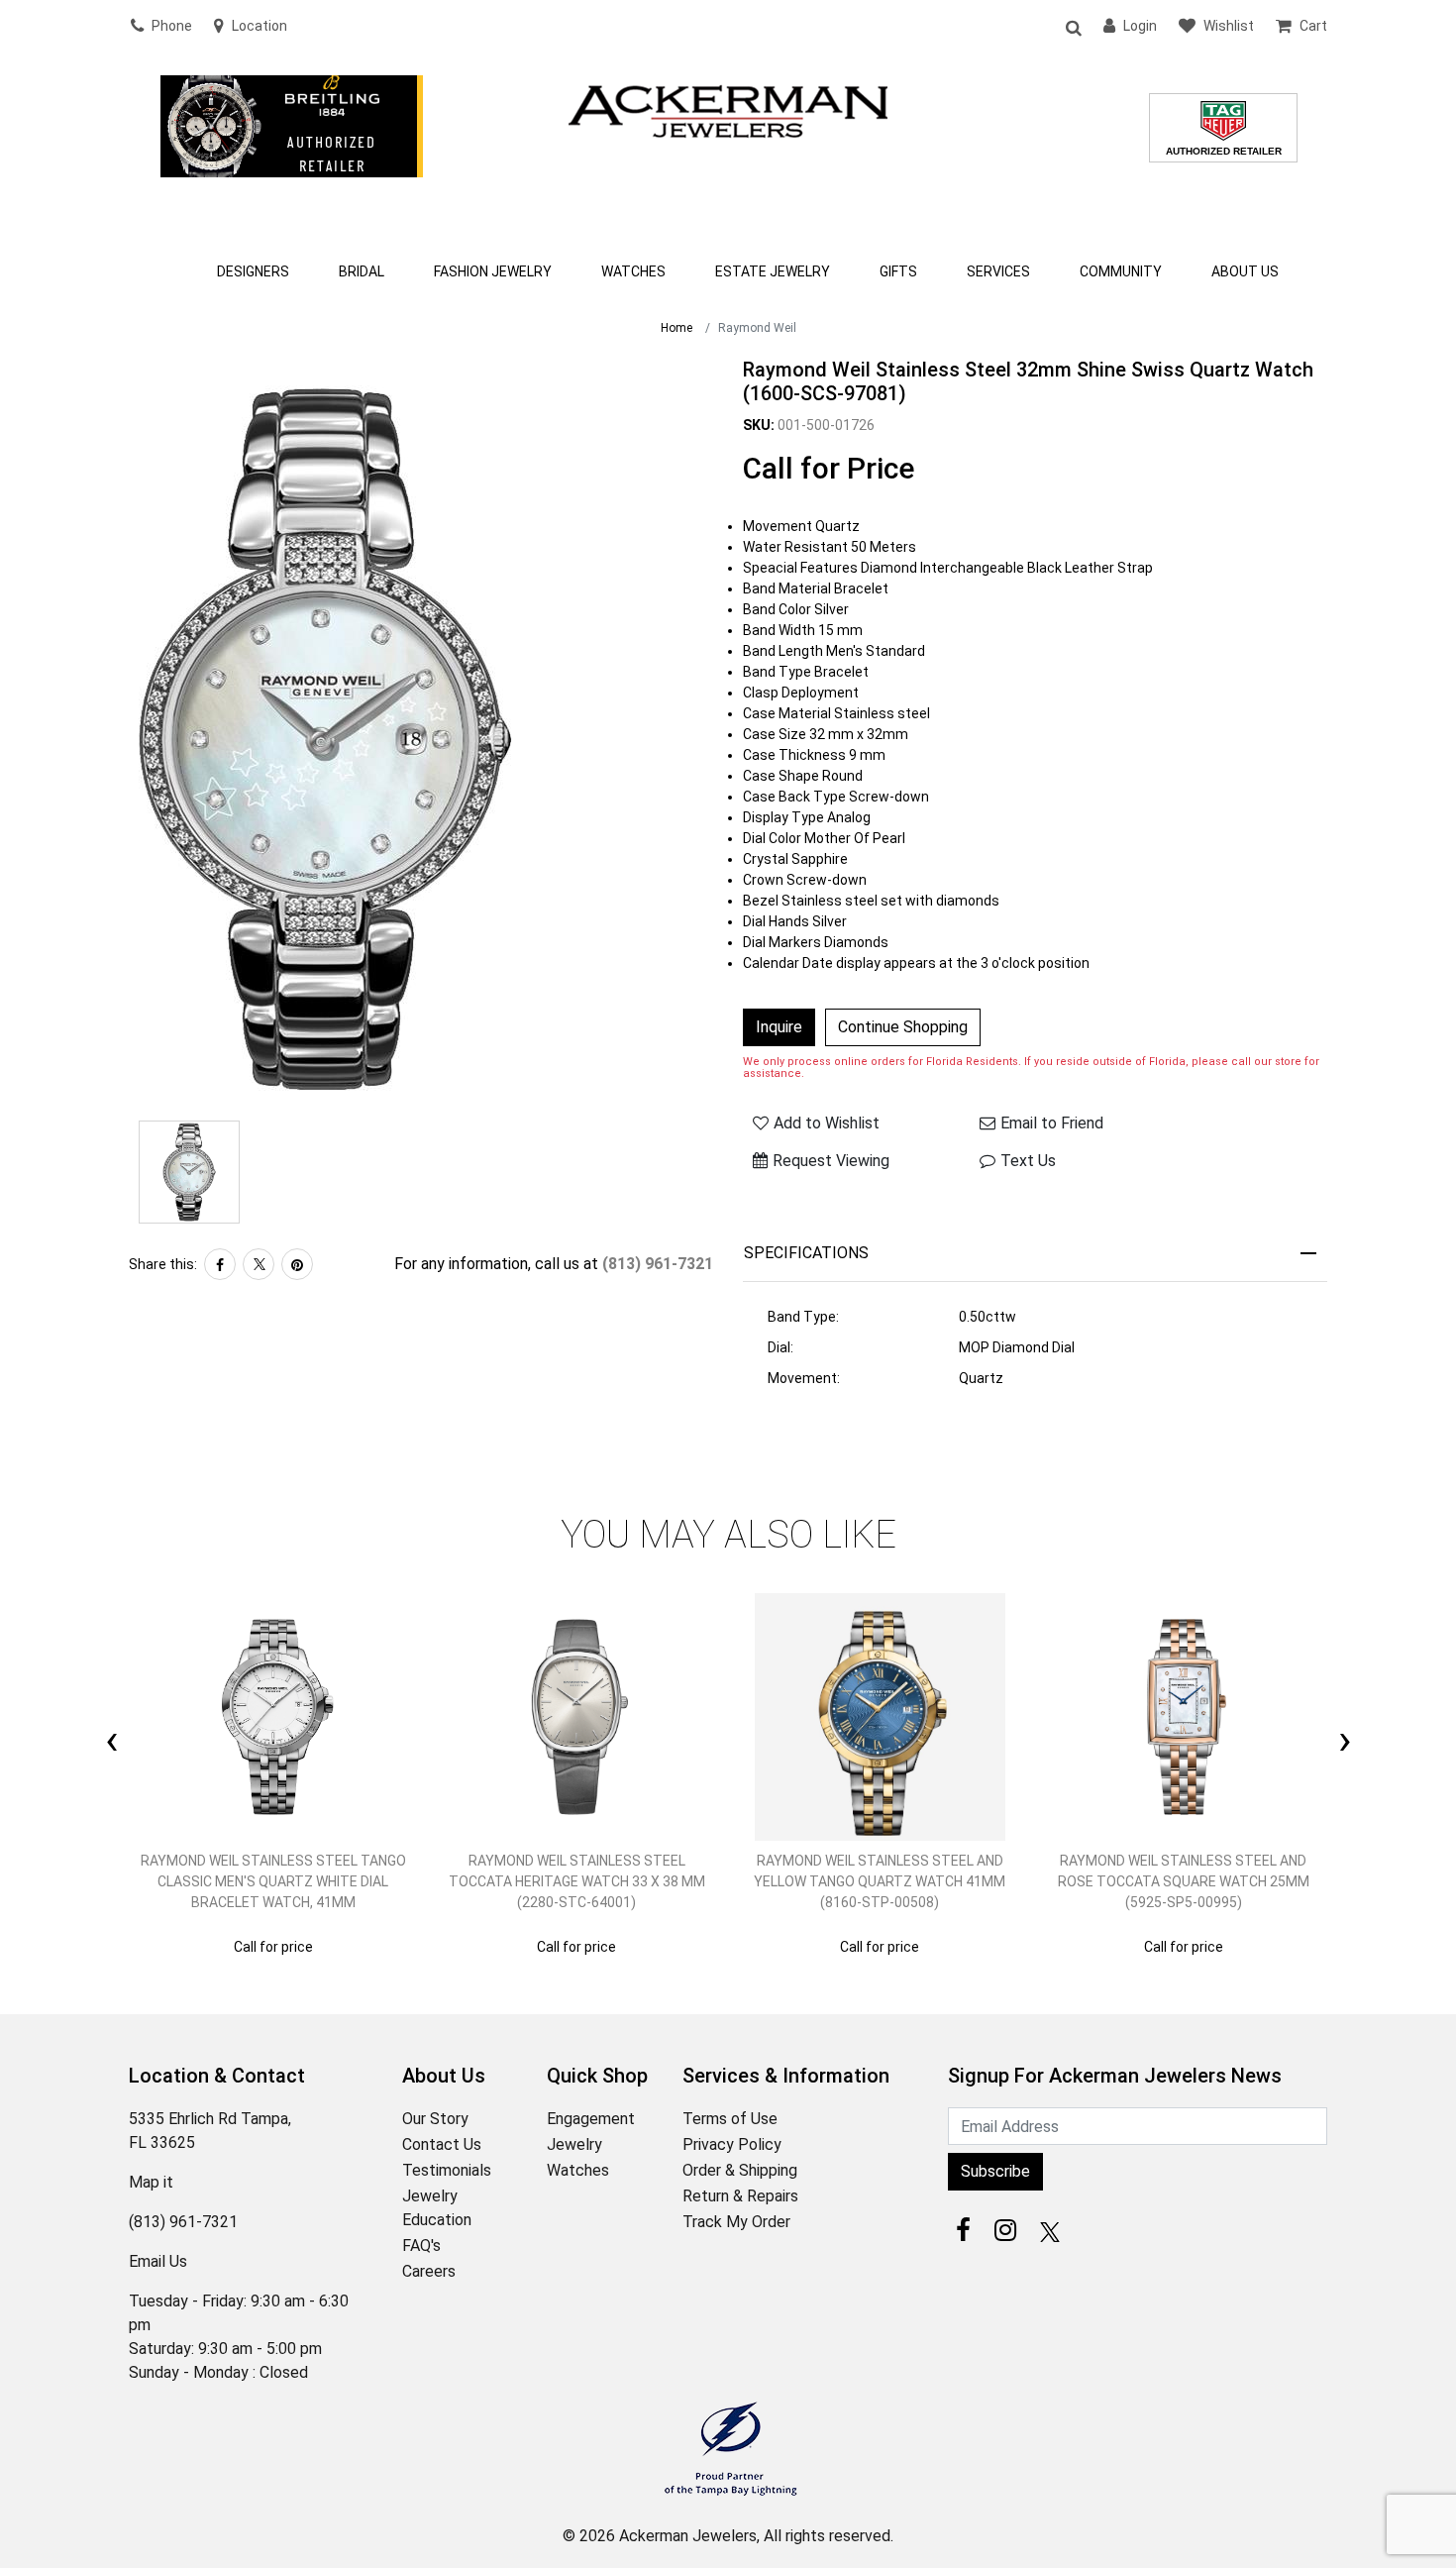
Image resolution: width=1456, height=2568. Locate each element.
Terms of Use (730, 2119)
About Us (1245, 271)
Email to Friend (1052, 1123)
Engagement (591, 2119)
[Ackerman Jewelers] (728, 109)
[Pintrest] (297, 1264)
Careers (429, 2271)
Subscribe (995, 2171)
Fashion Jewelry (493, 271)
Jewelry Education (437, 2208)
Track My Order (736, 2222)
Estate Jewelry (773, 271)
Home (676, 328)
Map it (151, 2182)
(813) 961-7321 (658, 1264)
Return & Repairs (740, 2196)
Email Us (158, 2261)
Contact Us (442, 2144)
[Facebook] (220, 1264)
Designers (253, 271)
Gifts (898, 271)
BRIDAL (362, 271)
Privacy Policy (732, 2144)
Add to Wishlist (827, 1123)
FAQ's (421, 2246)
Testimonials (447, 2170)
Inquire (779, 1027)
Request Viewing (831, 1161)
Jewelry (574, 2144)
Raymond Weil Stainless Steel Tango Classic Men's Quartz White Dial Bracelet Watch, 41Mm (273, 1881)
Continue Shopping (903, 1027)
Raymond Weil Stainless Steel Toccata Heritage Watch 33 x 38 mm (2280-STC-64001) (577, 1881)
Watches (633, 271)
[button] (1073, 27)
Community (1121, 271)
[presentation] (111, 1717)
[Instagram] (1005, 2230)
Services (998, 271)
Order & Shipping (740, 2170)
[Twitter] (259, 1264)
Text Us (1028, 1161)
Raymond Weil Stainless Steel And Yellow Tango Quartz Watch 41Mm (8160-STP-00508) (880, 1881)
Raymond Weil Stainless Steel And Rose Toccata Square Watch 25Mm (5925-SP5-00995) (1184, 1881)
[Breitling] (292, 153)
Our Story (435, 2119)
